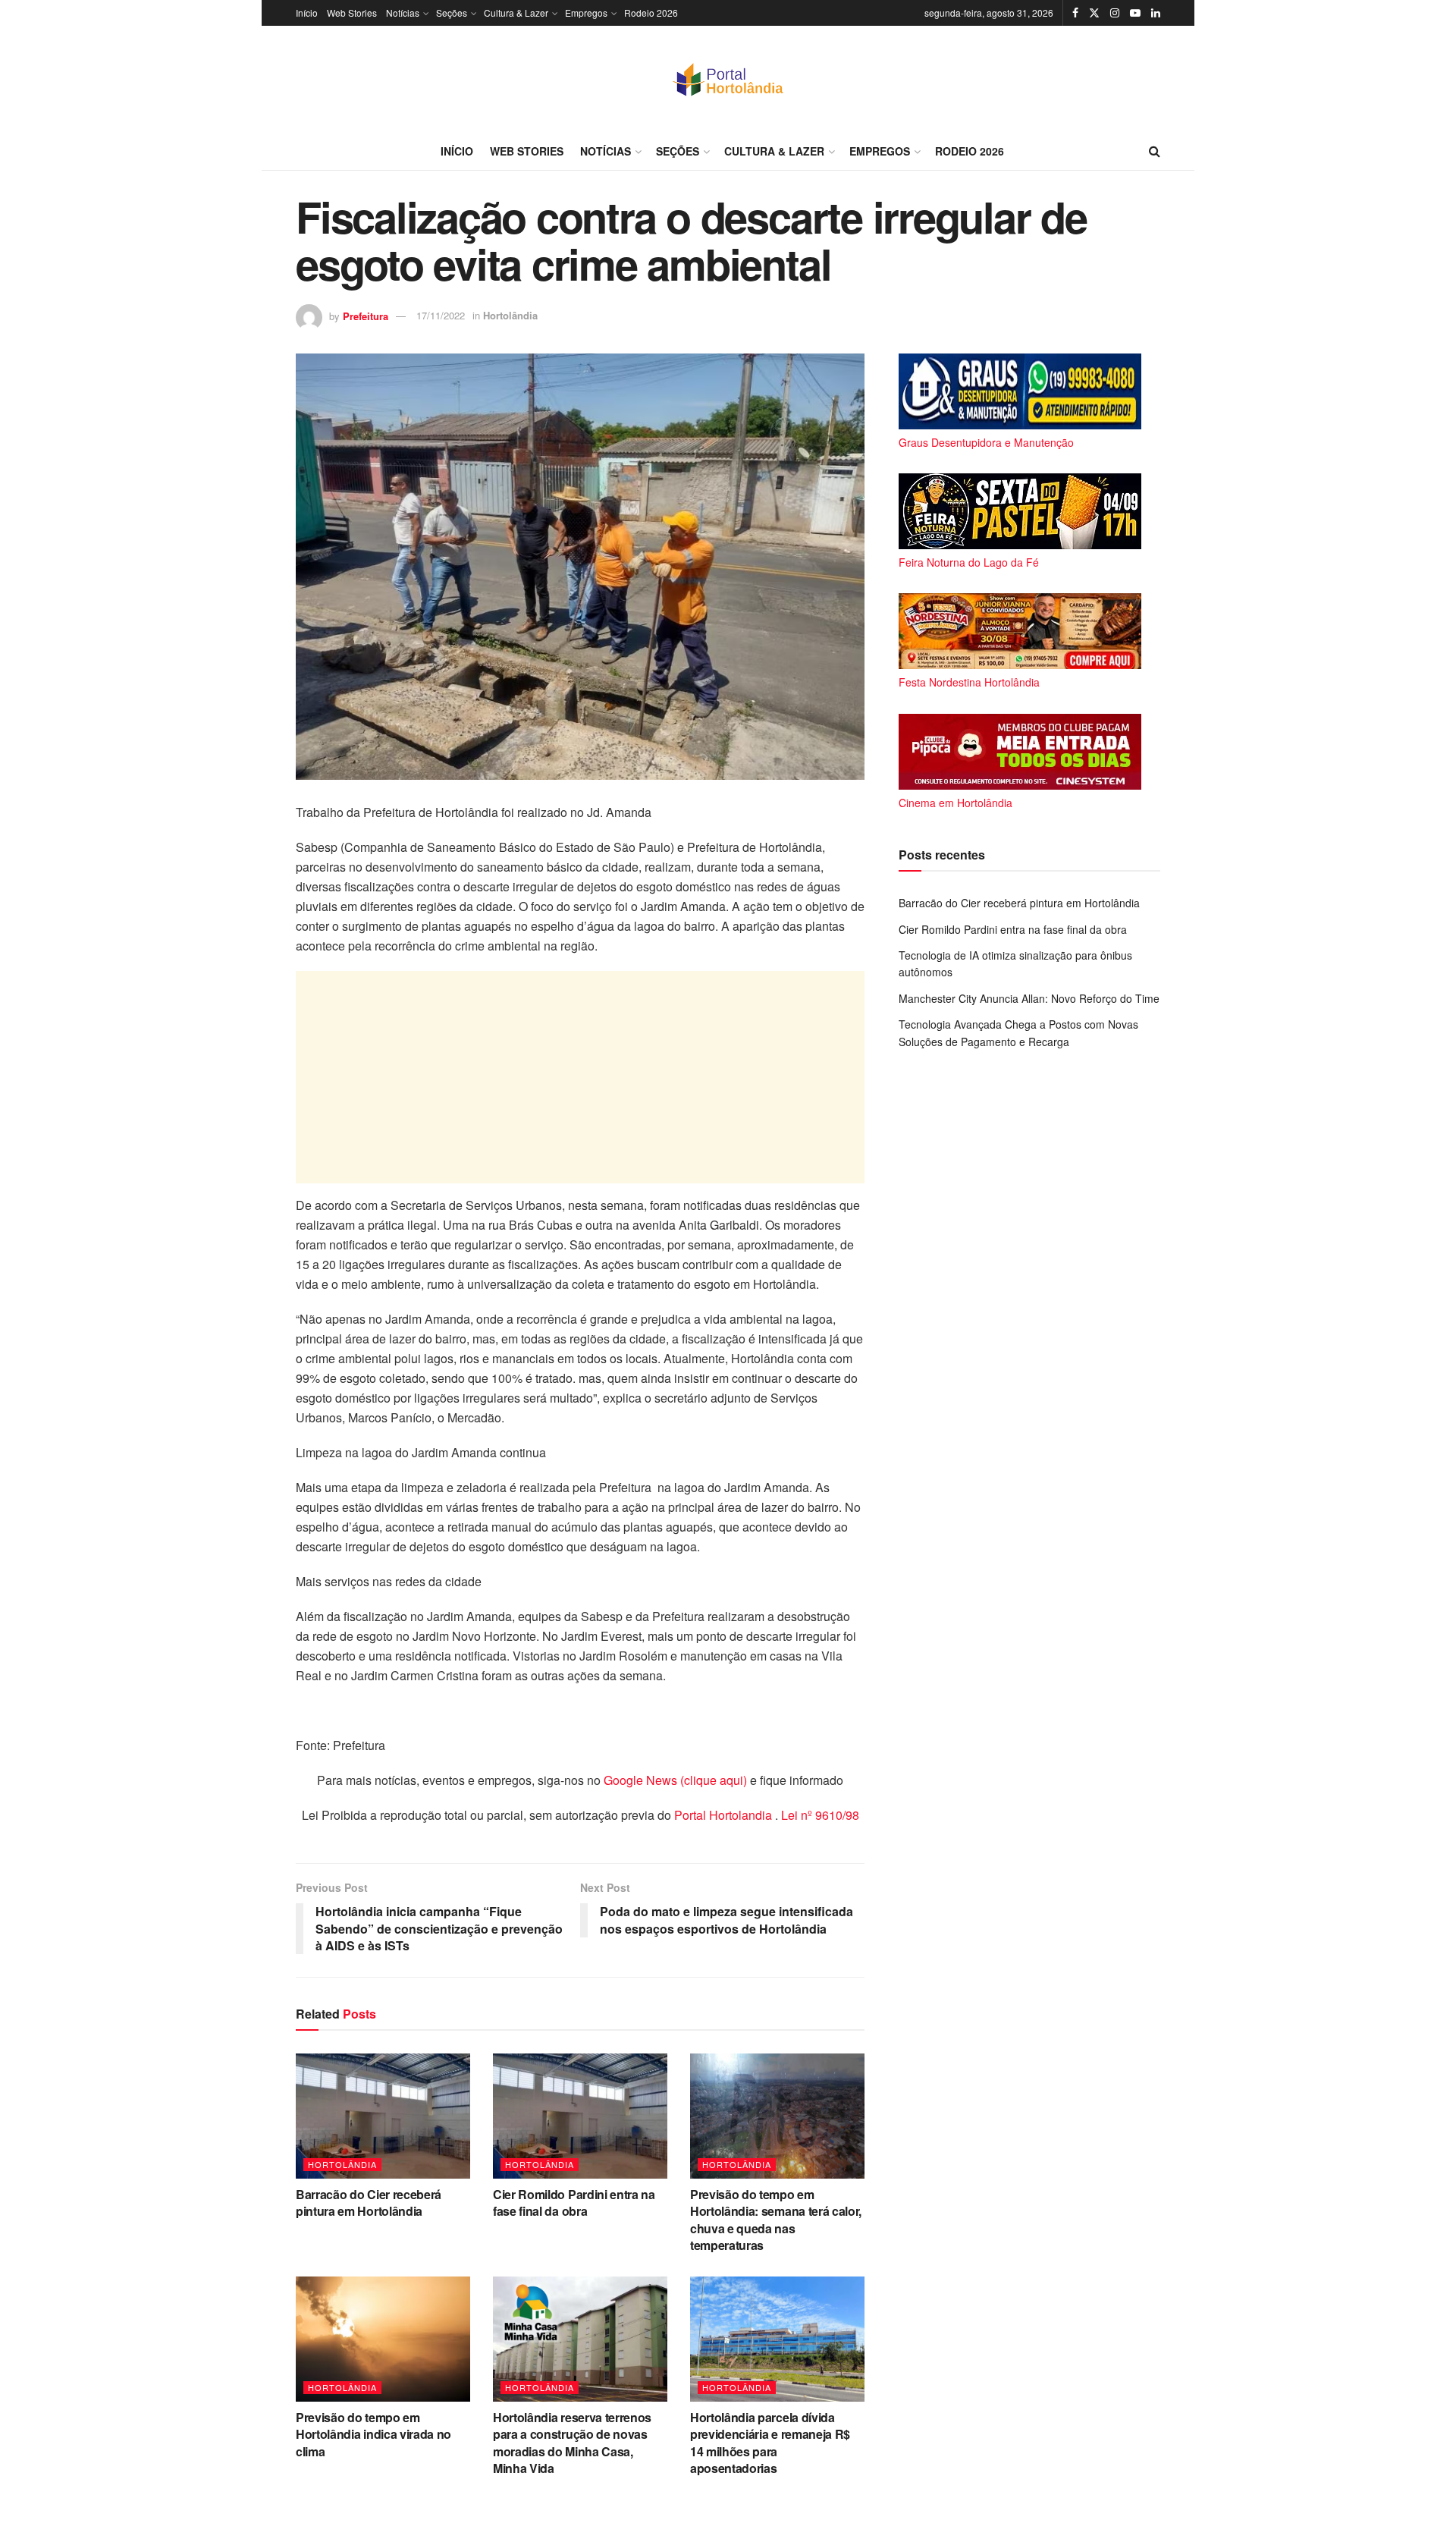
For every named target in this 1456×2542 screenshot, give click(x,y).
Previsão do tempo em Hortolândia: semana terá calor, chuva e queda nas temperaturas (776, 2220)
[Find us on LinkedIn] (1156, 13)
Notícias (403, 13)
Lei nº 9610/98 (819, 1815)
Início (307, 13)
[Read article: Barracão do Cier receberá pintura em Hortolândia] (383, 2116)
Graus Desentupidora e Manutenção (986, 442)
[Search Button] (1155, 151)
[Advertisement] (580, 1077)
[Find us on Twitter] (1094, 13)
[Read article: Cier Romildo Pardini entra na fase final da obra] (580, 2116)
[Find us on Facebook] (1075, 13)
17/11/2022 (441, 315)
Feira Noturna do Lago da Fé (969, 562)
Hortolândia (510, 315)
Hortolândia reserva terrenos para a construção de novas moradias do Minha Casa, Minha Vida (572, 2443)
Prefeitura (366, 315)
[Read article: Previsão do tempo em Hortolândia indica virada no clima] (383, 2339)
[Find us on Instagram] (1115, 13)
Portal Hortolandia (725, 1815)
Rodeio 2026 (651, 13)
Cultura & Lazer (516, 13)
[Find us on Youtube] (1135, 13)
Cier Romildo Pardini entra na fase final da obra (574, 2203)
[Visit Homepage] (728, 79)
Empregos (586, 13)
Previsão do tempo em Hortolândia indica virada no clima (373, 2434)
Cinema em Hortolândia (955, 803)
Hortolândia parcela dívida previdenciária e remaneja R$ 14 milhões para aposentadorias (770, 2443)
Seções (452, 13)
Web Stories (352, 13)
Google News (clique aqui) (675, 1780)
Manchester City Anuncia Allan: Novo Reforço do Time (1029, 998)
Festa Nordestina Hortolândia (969, 682)
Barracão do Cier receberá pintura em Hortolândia (369, 2203)
